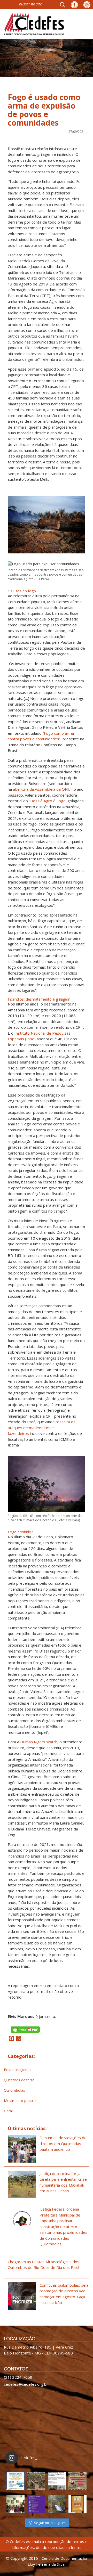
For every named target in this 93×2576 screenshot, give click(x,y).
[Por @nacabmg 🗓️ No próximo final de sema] (16, 2481)
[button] (64, 5)
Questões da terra (19, 2080)
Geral (8, 2111)
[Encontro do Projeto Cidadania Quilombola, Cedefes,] (16, 2504)
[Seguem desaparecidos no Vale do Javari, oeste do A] (57, 2481)
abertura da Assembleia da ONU (42, 789)
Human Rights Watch (39, 1742)
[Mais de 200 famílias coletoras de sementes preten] (36, 2481)
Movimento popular (20, 2101)
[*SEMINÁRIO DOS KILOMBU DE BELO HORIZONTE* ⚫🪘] (78, 2504)
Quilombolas (14, 2090)
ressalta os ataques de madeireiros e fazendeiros (42, 1428)
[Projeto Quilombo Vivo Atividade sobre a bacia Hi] (57, 2504)
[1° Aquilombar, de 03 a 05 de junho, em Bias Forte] (78, 2481)
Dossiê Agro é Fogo (48, 801)
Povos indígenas (18, 2070)
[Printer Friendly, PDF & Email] (25, 2029)
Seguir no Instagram (50, 2523)
